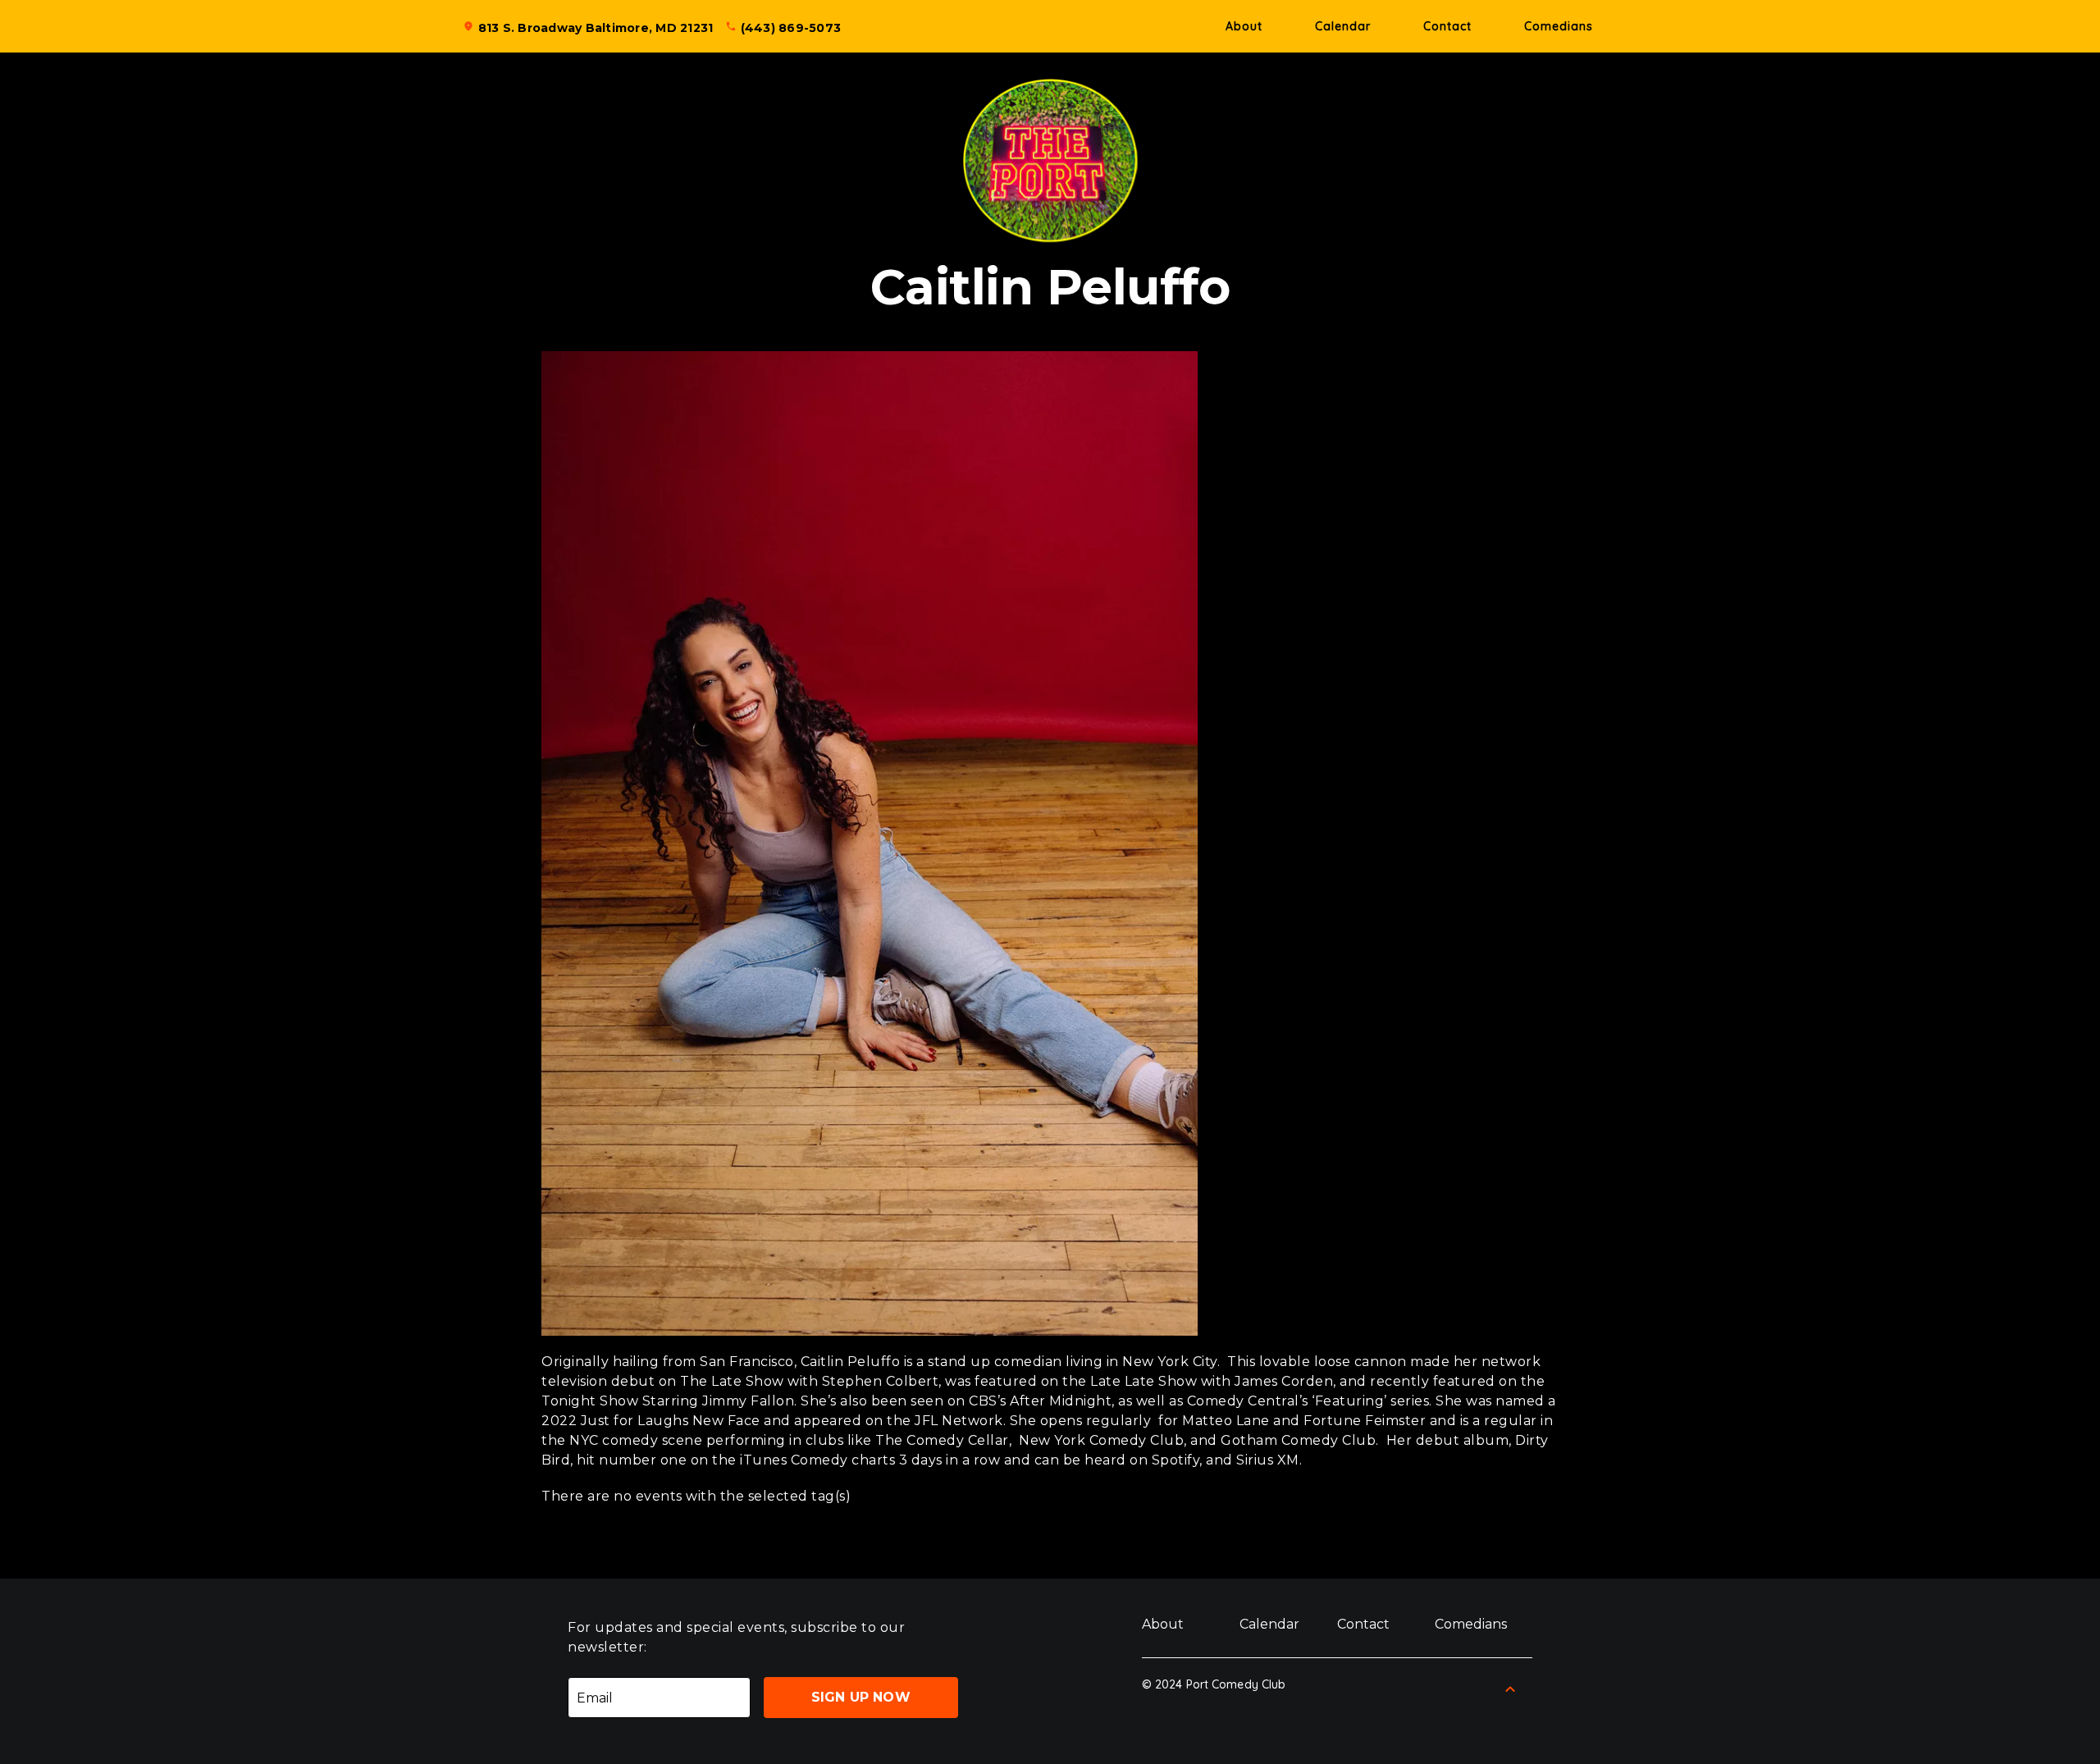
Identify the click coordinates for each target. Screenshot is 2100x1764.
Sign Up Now (861, 1697)
